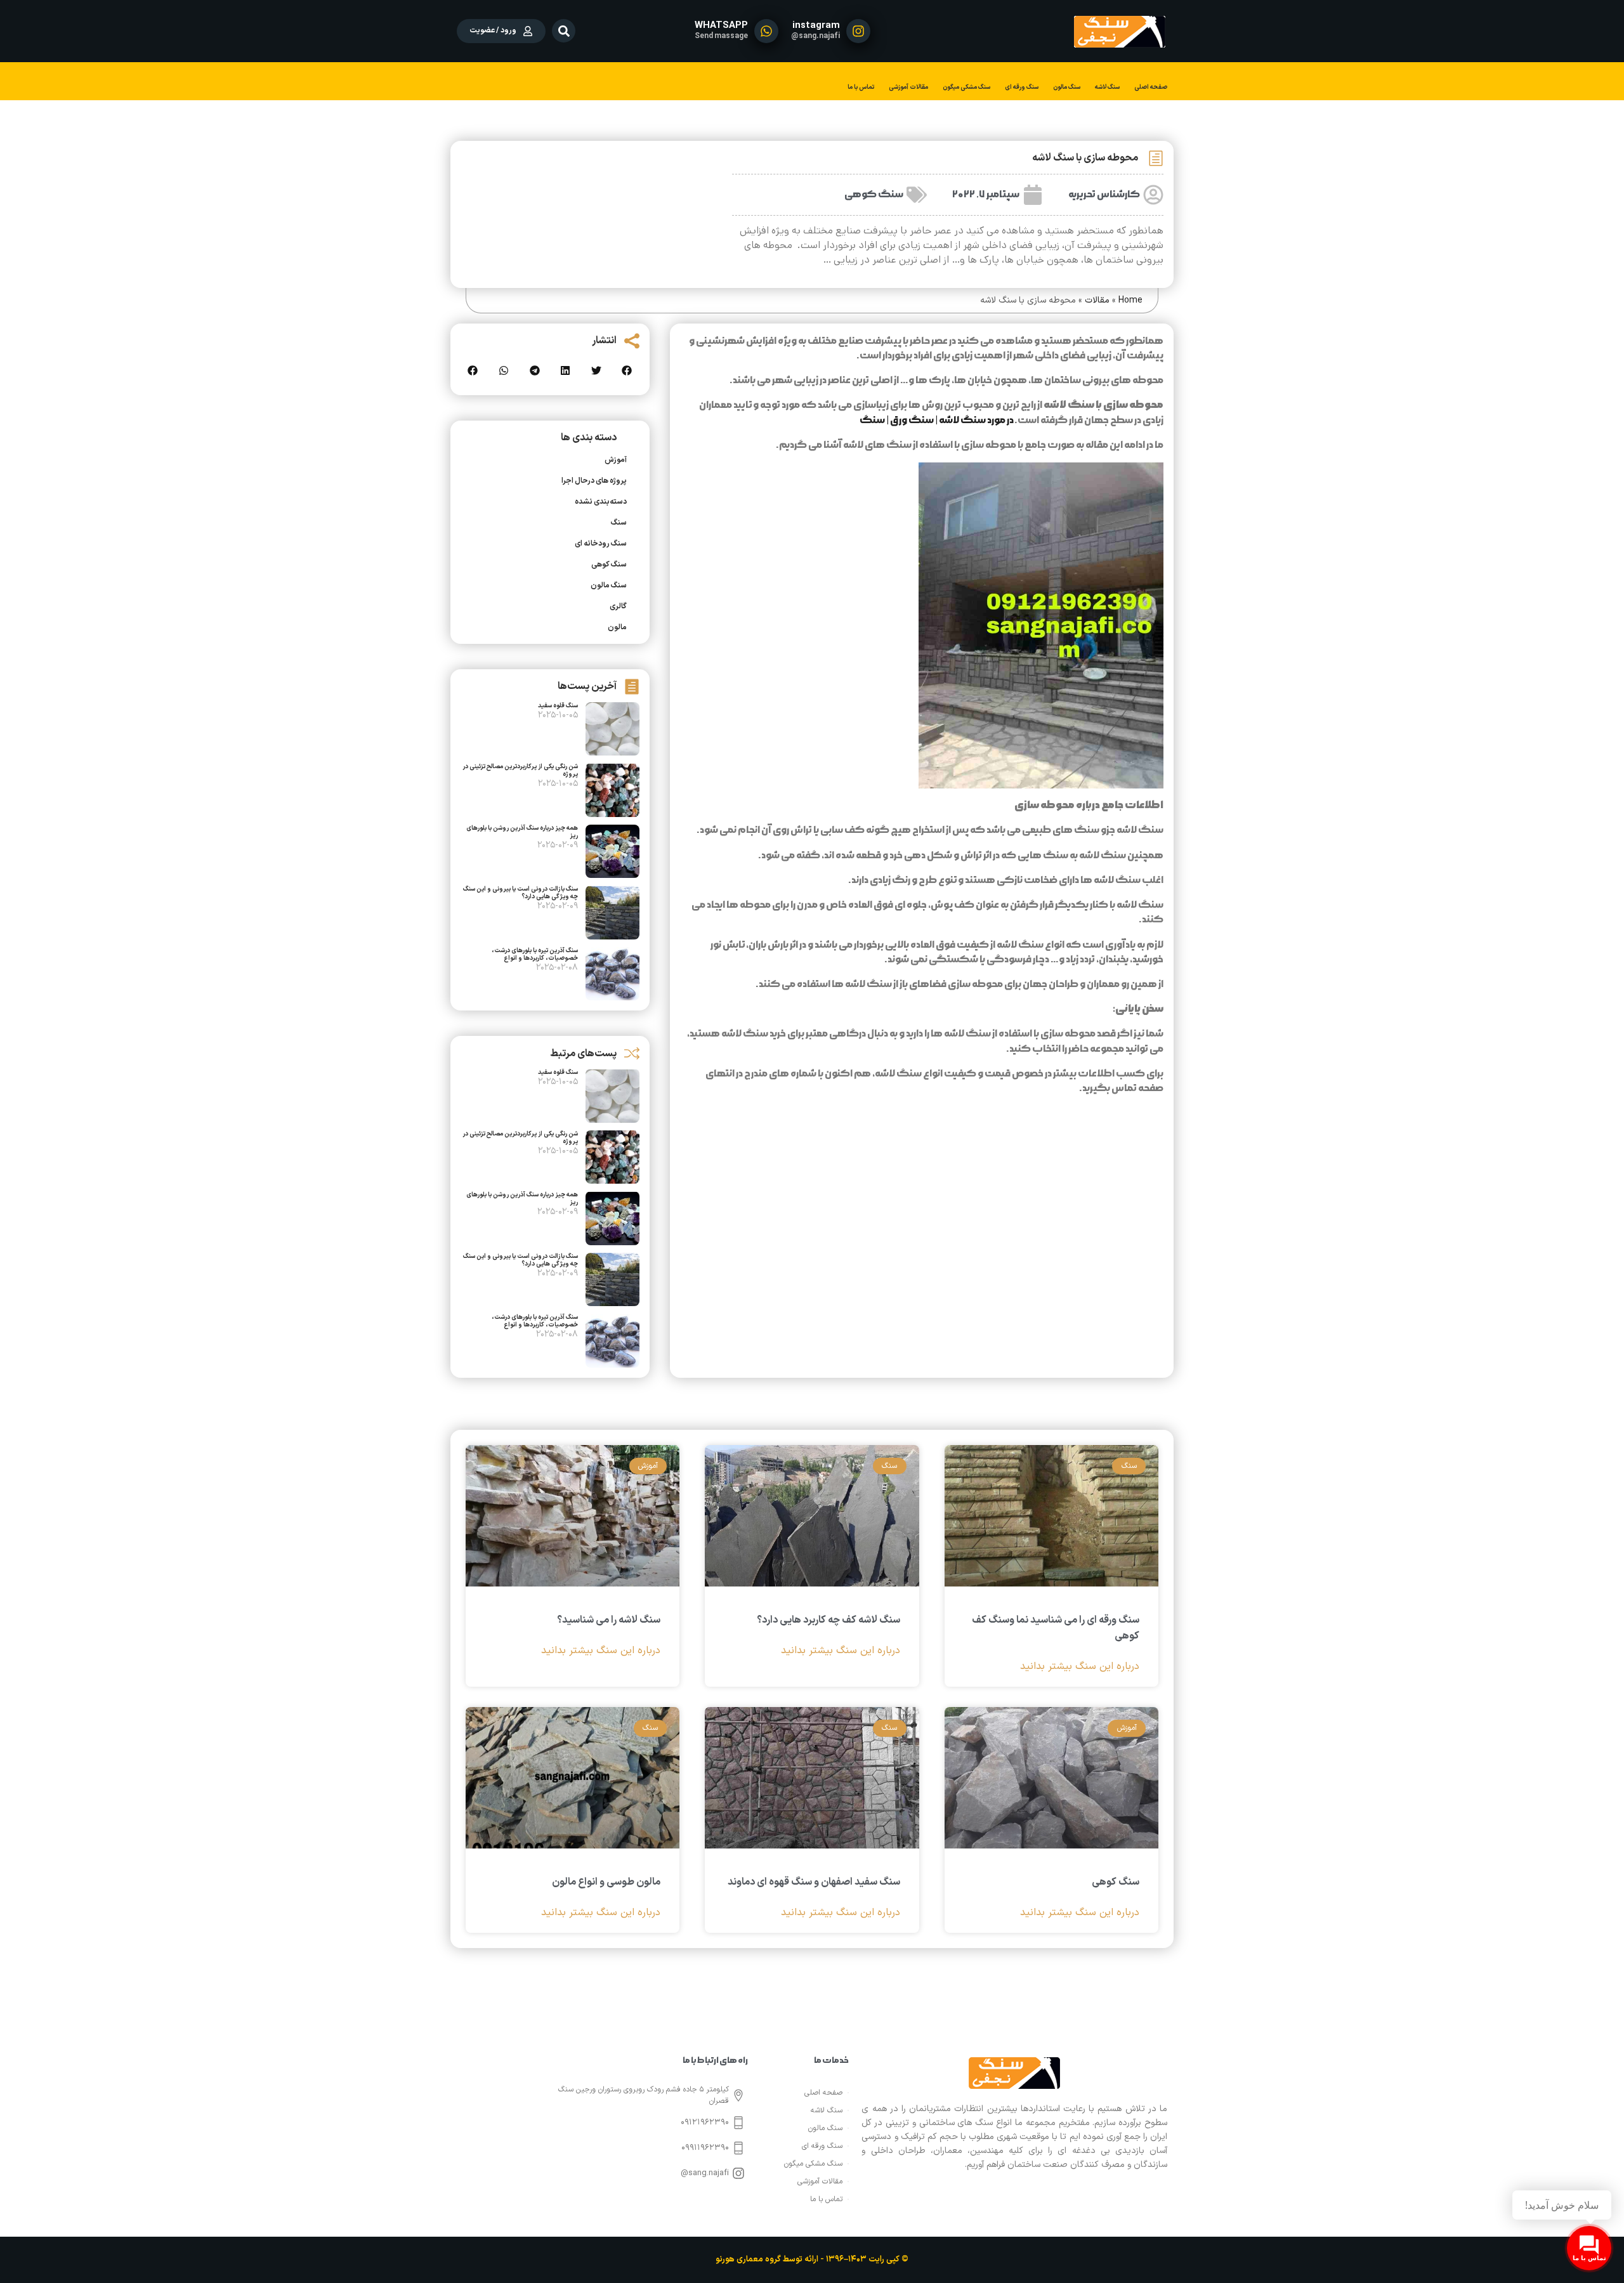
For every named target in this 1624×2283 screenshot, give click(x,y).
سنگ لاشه (1107, 87)
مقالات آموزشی (908, 87)
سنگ (619, 523)
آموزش (616, 460)
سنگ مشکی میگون (966, 87)
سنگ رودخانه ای (601, 544)
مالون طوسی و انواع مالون (606, 1882)
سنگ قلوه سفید (558, 706)
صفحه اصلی (1151, 87)
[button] (564, 31)
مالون (617, 627)
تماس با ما (861, 87)
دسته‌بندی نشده (601, 502)
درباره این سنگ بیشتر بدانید (1080, 1667)
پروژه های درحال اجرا (594, 481)
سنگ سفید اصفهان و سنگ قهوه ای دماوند (814, 1882)
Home (1130, 300)
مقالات (1097, 300)
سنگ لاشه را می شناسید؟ (609, 1620)
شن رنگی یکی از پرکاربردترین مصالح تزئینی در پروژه (520, 770)
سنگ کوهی (874, 194)
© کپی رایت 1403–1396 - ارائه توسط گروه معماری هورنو (812, 2260)
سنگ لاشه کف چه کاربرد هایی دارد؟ (828, 1620)
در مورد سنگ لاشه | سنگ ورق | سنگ (937, 420)
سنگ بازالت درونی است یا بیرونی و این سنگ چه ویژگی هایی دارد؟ (521, 893)
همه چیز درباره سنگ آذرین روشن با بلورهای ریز (522, 832)
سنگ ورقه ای (1022, 87)
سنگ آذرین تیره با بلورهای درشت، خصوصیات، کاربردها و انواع (535, 954)
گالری (618, 606)
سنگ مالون (1067, 87)
